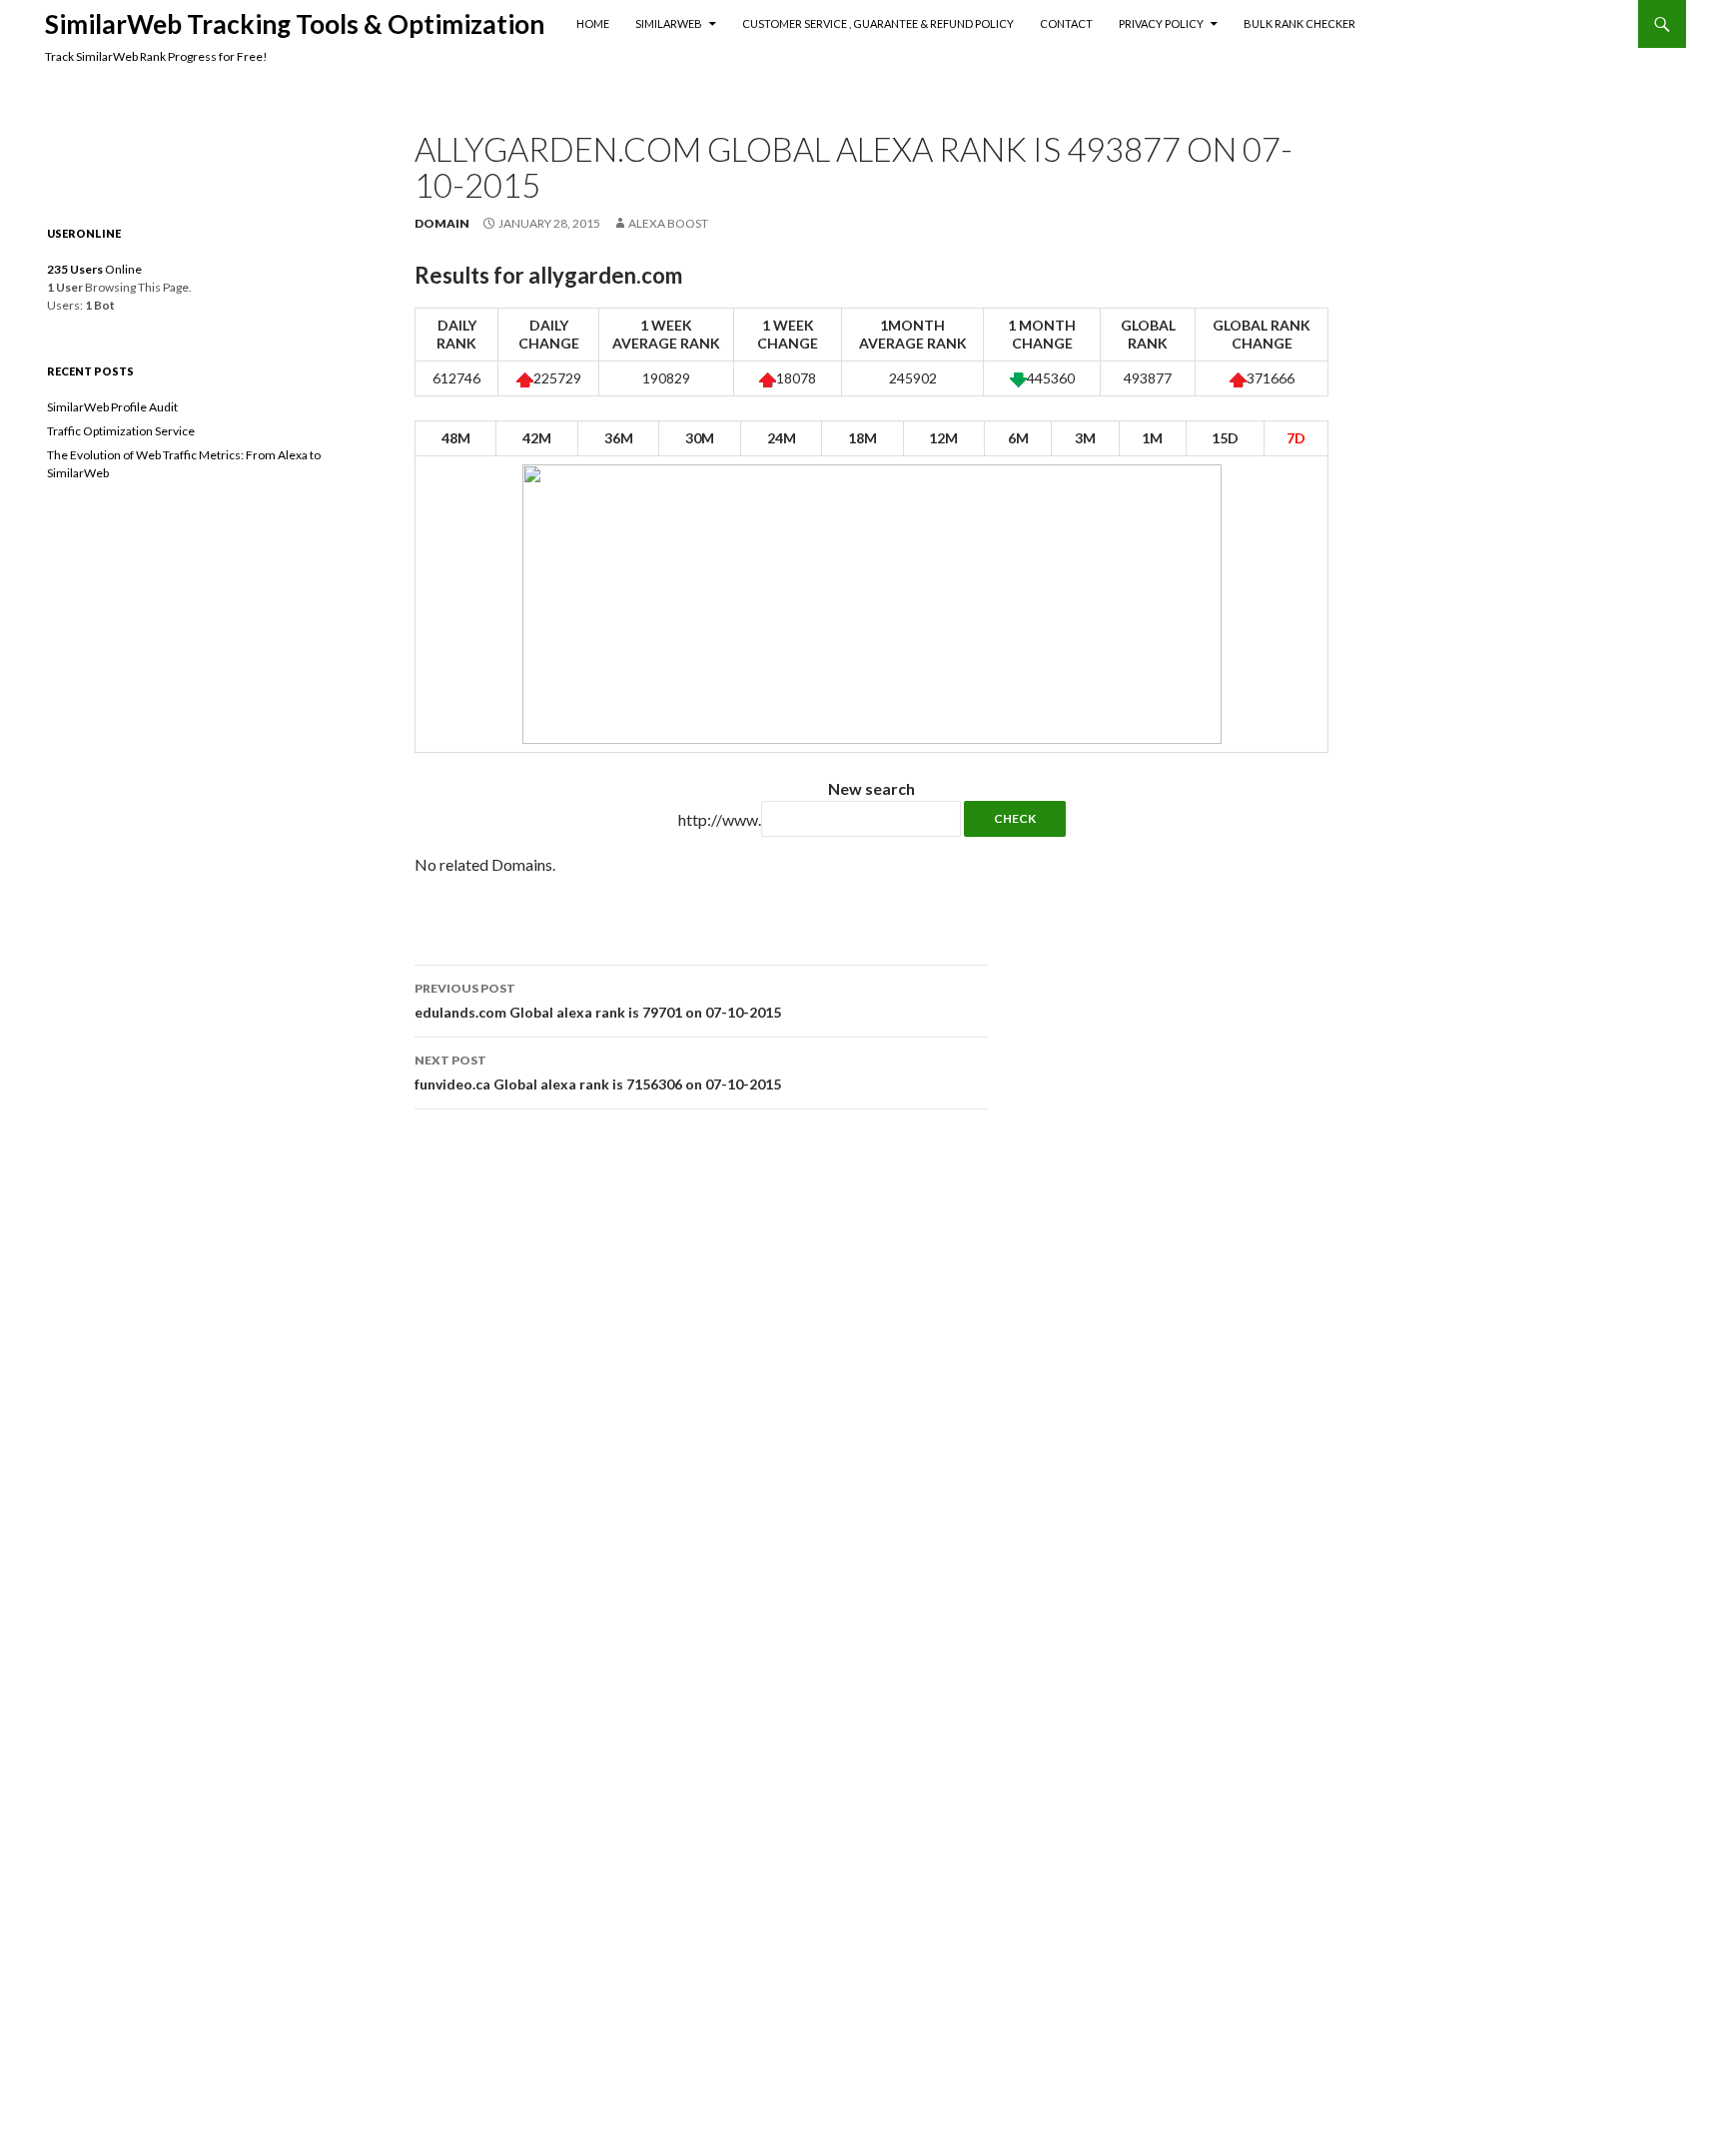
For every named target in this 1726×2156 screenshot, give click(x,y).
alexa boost (668, 223)
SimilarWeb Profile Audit (112, 407)
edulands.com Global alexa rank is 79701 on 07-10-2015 (598, 1001)
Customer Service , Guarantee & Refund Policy (878, 23)
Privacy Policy (1161, 23)
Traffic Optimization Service (121, 431)
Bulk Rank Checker (1299, 23)
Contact (1066, 23)
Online (94, 269)
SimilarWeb (669, 23)
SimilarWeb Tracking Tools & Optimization (295, 24)
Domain (442, 223)
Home (593, 23)
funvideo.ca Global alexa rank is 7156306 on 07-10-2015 (598, 1073)
